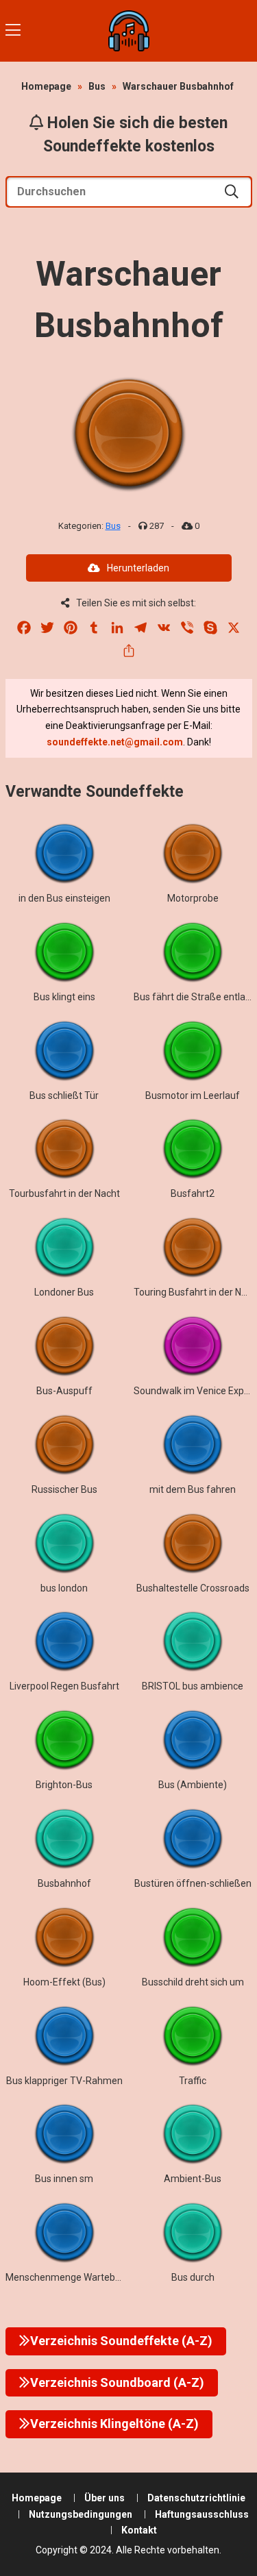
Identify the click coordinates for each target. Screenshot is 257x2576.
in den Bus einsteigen (64, 898)
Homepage (46, 86)
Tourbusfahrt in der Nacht (64, 1193)
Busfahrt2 (193, 1193)
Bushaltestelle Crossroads (193, 1588)
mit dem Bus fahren (193, 1489)
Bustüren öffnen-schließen (193, 1883)
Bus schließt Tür (64, 1095)
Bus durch (193, 2277)
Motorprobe (193, 898)
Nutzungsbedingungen (81, 2514)
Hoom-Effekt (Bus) (64, 1982)
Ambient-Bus (193, 2179)
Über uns (105, 2498)
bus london (64, 1588)
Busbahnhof (64, 1883)
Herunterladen (138, 568)
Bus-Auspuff (64, 1391)
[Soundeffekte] (129, 31)
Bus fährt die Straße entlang (195, 997)
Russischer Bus (64, 1489)
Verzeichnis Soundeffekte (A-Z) (121, 2341)
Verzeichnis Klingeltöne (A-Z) (114, 2424)
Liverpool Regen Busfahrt (64, 1686)
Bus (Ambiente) (193, 1785)
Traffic (193, 2081)
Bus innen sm (64, 2179)
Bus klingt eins (64, 997)
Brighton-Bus (64, 1785)
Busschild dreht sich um (193, 1982)
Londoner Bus (64, 1292)
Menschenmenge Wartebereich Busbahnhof (101, 2277)
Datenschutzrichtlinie (196, 2498)
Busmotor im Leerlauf (193, 1095)
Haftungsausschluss (202, 2514)
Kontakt (139, 2530)
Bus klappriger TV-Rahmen (64, 2081)
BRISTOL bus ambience (193, 1686)
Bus (97, 86)
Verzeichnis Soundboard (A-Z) (117, 2382)
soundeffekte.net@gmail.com (115, 742)
